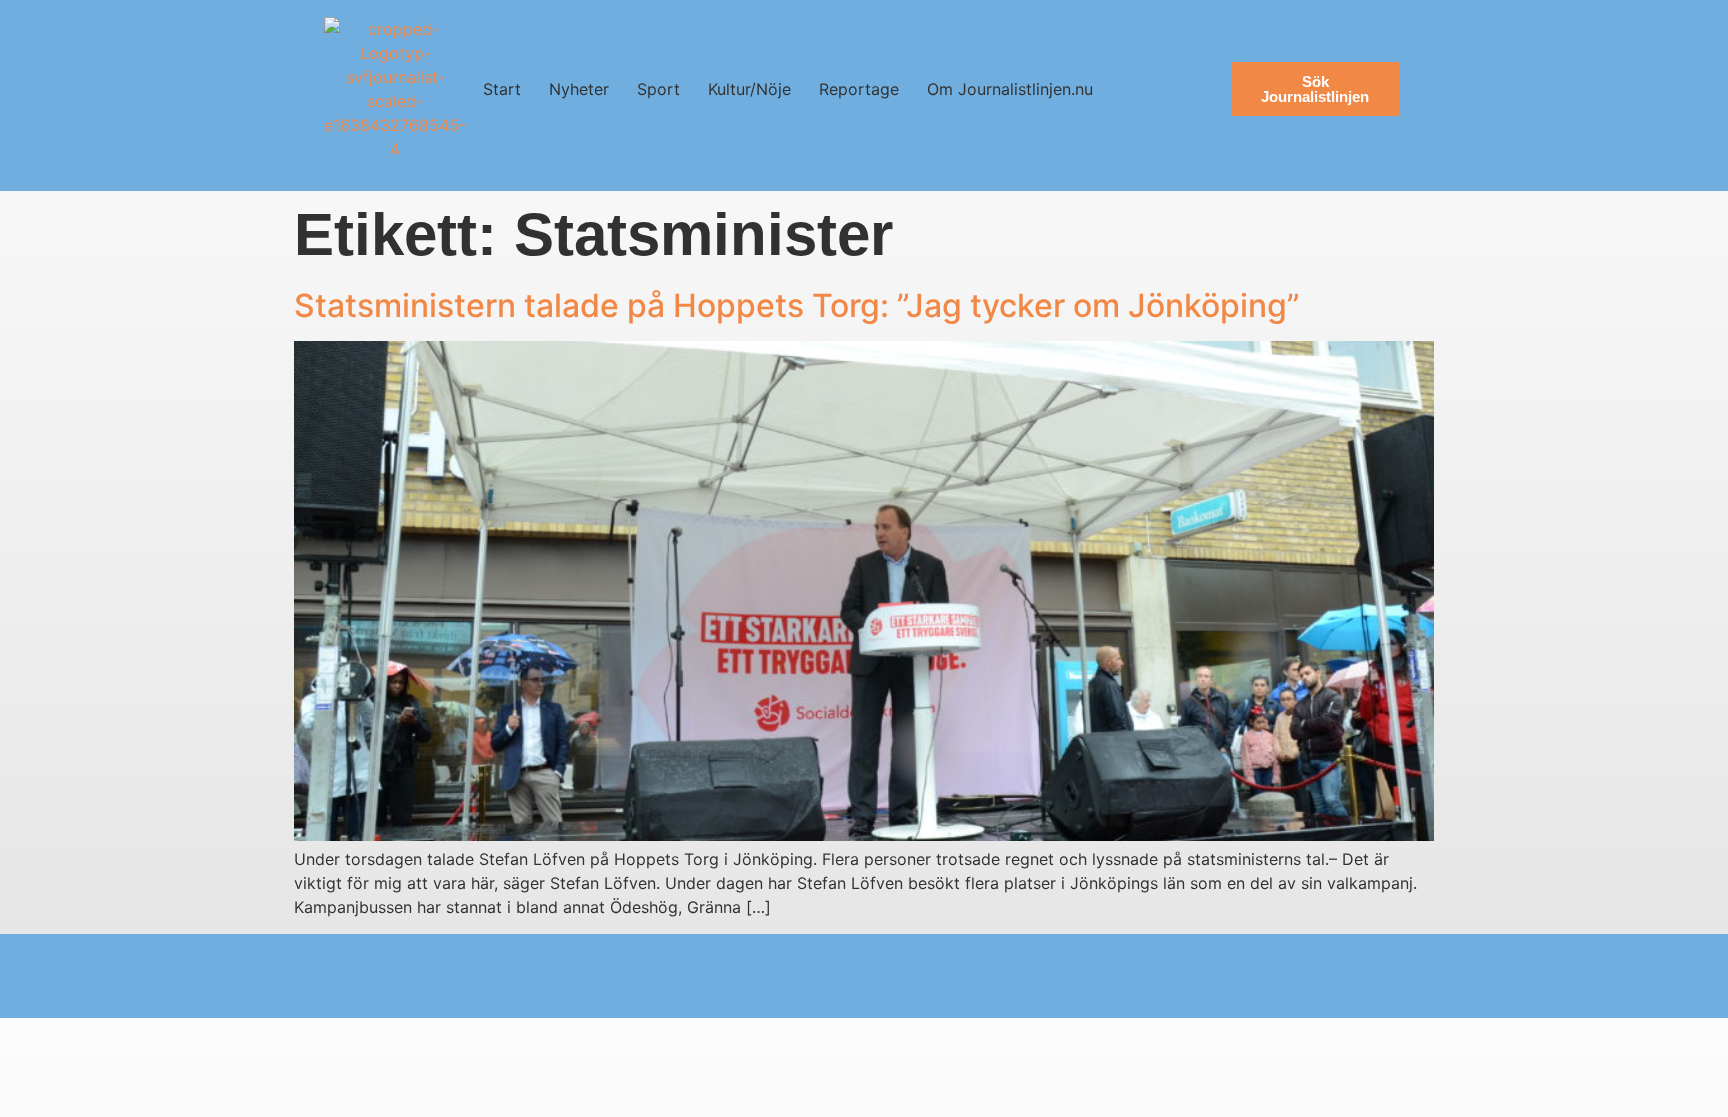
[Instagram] (356, 976)
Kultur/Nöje (749, 89)
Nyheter (579, 89)
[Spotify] (548, 976)
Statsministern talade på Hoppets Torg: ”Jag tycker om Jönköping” (797, 305)
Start (502, 89)
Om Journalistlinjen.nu (1010, 89)
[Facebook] (484, 976)
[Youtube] (420, 976)
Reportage (859, 89)
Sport (658, 89)
